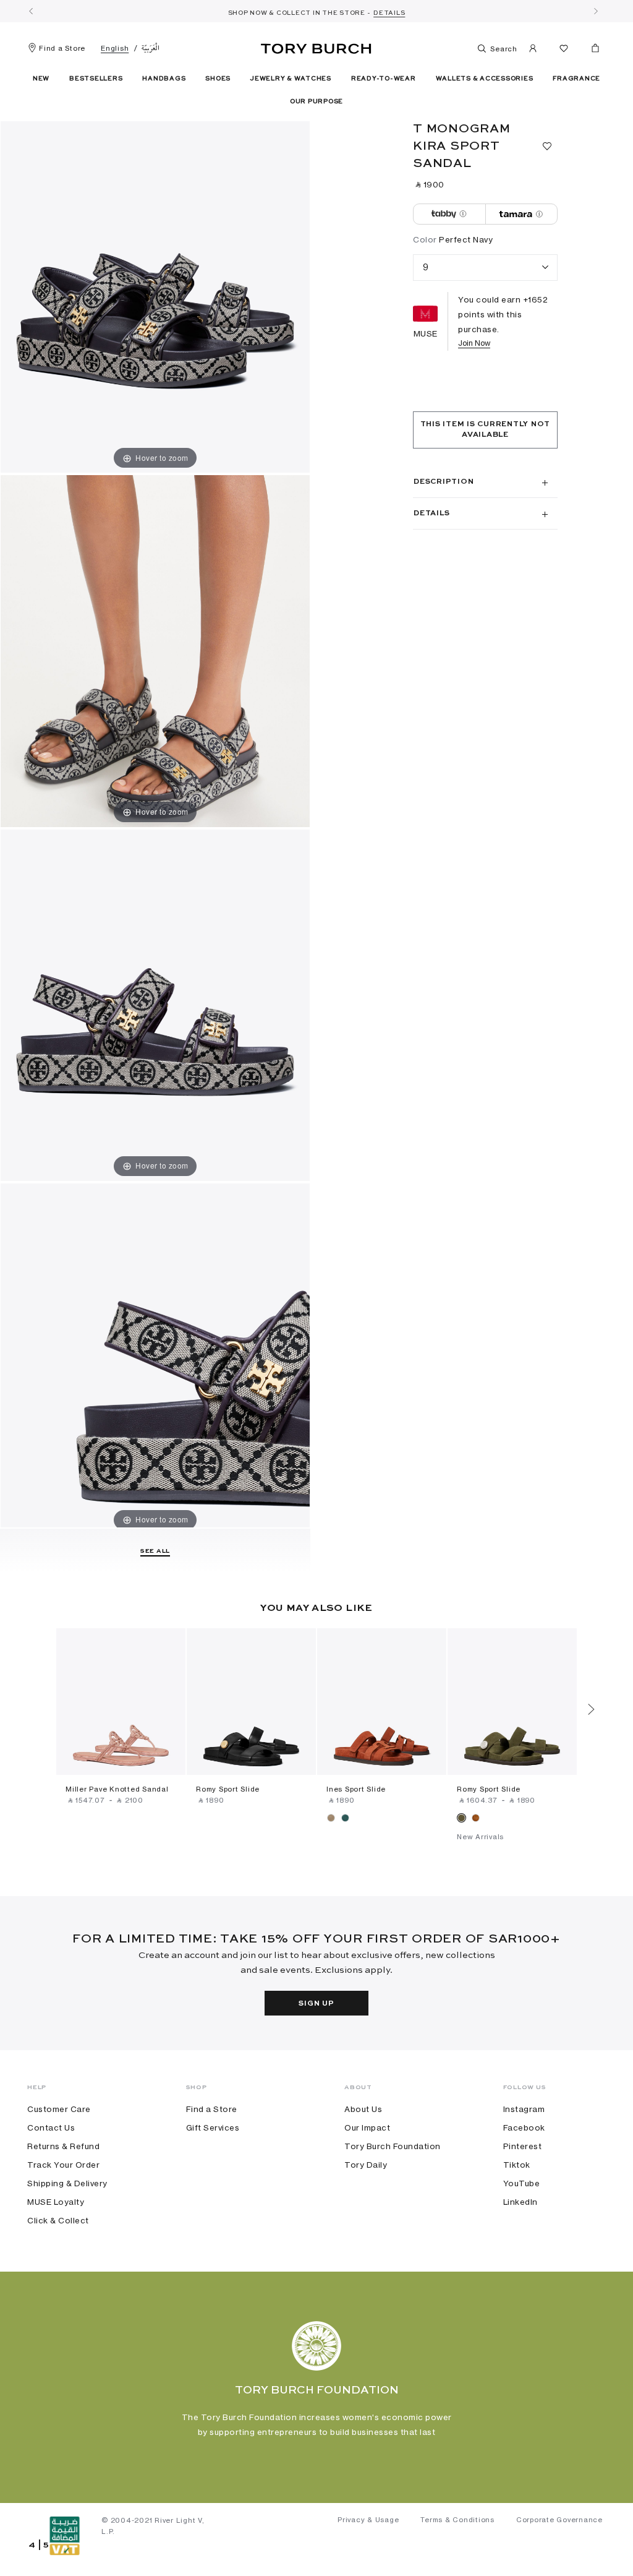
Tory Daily (366, 2165)
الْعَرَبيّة (151, 48)
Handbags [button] (164, 79)
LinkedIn (520, 2202)
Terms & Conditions (457, 2520)
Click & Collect (58, 2220)
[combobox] (485, 268)
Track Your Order (63, 2165)
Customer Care (59, 2109)
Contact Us (51, 2127)
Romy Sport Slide (228, 1789)
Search (503, 49)
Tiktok (517, 2165)
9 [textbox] (426, 267)
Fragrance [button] (576, 79)
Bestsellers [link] (96, 79)
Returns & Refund (63, 2146)
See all (155, 1551)
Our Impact (367, 2127)
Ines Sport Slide (356, 1789)
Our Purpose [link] (316, 101)
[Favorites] (564, 50)
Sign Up (316, 2004)
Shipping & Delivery (67, 2183)
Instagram (524, 2109)
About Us (363, 2109)
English (115, 48)
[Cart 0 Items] (590, 51)
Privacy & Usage (368, 2520)
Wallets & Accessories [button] (485, 79)
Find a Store (62, 48)
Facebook (524, 2127)
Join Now (474, 343)
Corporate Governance (559, 2520)
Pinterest (523, 2146)
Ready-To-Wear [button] (384, 79)
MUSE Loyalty (56, 2202)
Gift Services (213, 2127)
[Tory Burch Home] (316, 46)
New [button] (41, 79)
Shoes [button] (218, 79)
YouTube (522, 2183)
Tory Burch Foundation (393, 2146)
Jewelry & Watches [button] (291, 79)
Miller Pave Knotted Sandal (117, 1789)
